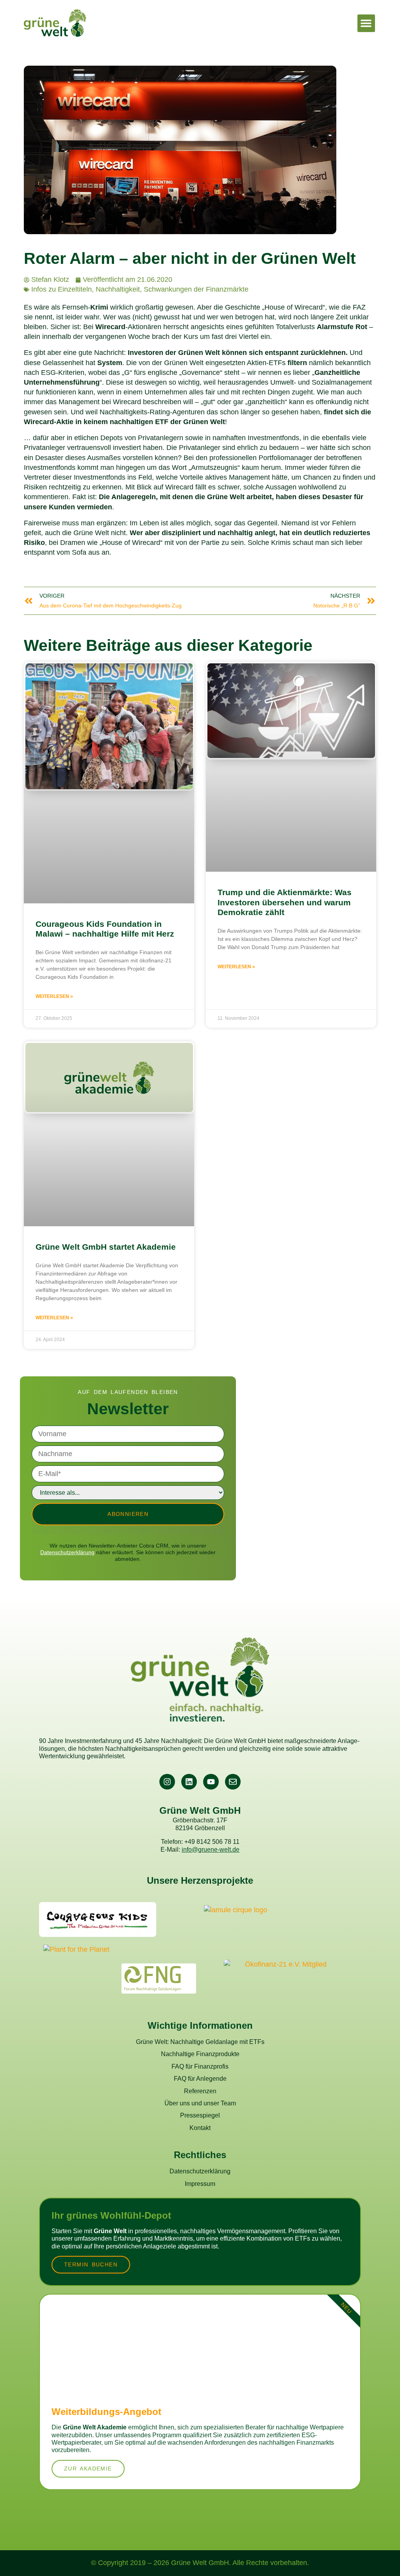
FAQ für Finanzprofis (200, 2066)
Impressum (200, 2184)
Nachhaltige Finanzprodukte (200, 2054)
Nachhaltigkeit (118, 289)
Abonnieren (128, 1514)
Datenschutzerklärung (67, 1552)
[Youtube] (211, 1782)
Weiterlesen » (54, 996)
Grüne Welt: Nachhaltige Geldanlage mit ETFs (200, 2042)
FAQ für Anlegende (200, 2078)
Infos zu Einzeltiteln (62, 289)
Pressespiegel (200, 2115)
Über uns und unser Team (200, 2103)
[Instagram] (167, 1782)
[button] (366, 23)
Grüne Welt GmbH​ (200, 1810)
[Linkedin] (189, 1782)
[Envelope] (233, 1782)
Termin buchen (91, 2264)
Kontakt (200, 2128)
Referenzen (200, 2091)
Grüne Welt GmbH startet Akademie (106, 1247)
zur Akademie (88, 2469)
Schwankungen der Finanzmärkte (196, 289)
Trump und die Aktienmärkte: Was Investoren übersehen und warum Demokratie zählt (285, 902)
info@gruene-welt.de (211, 1849)
